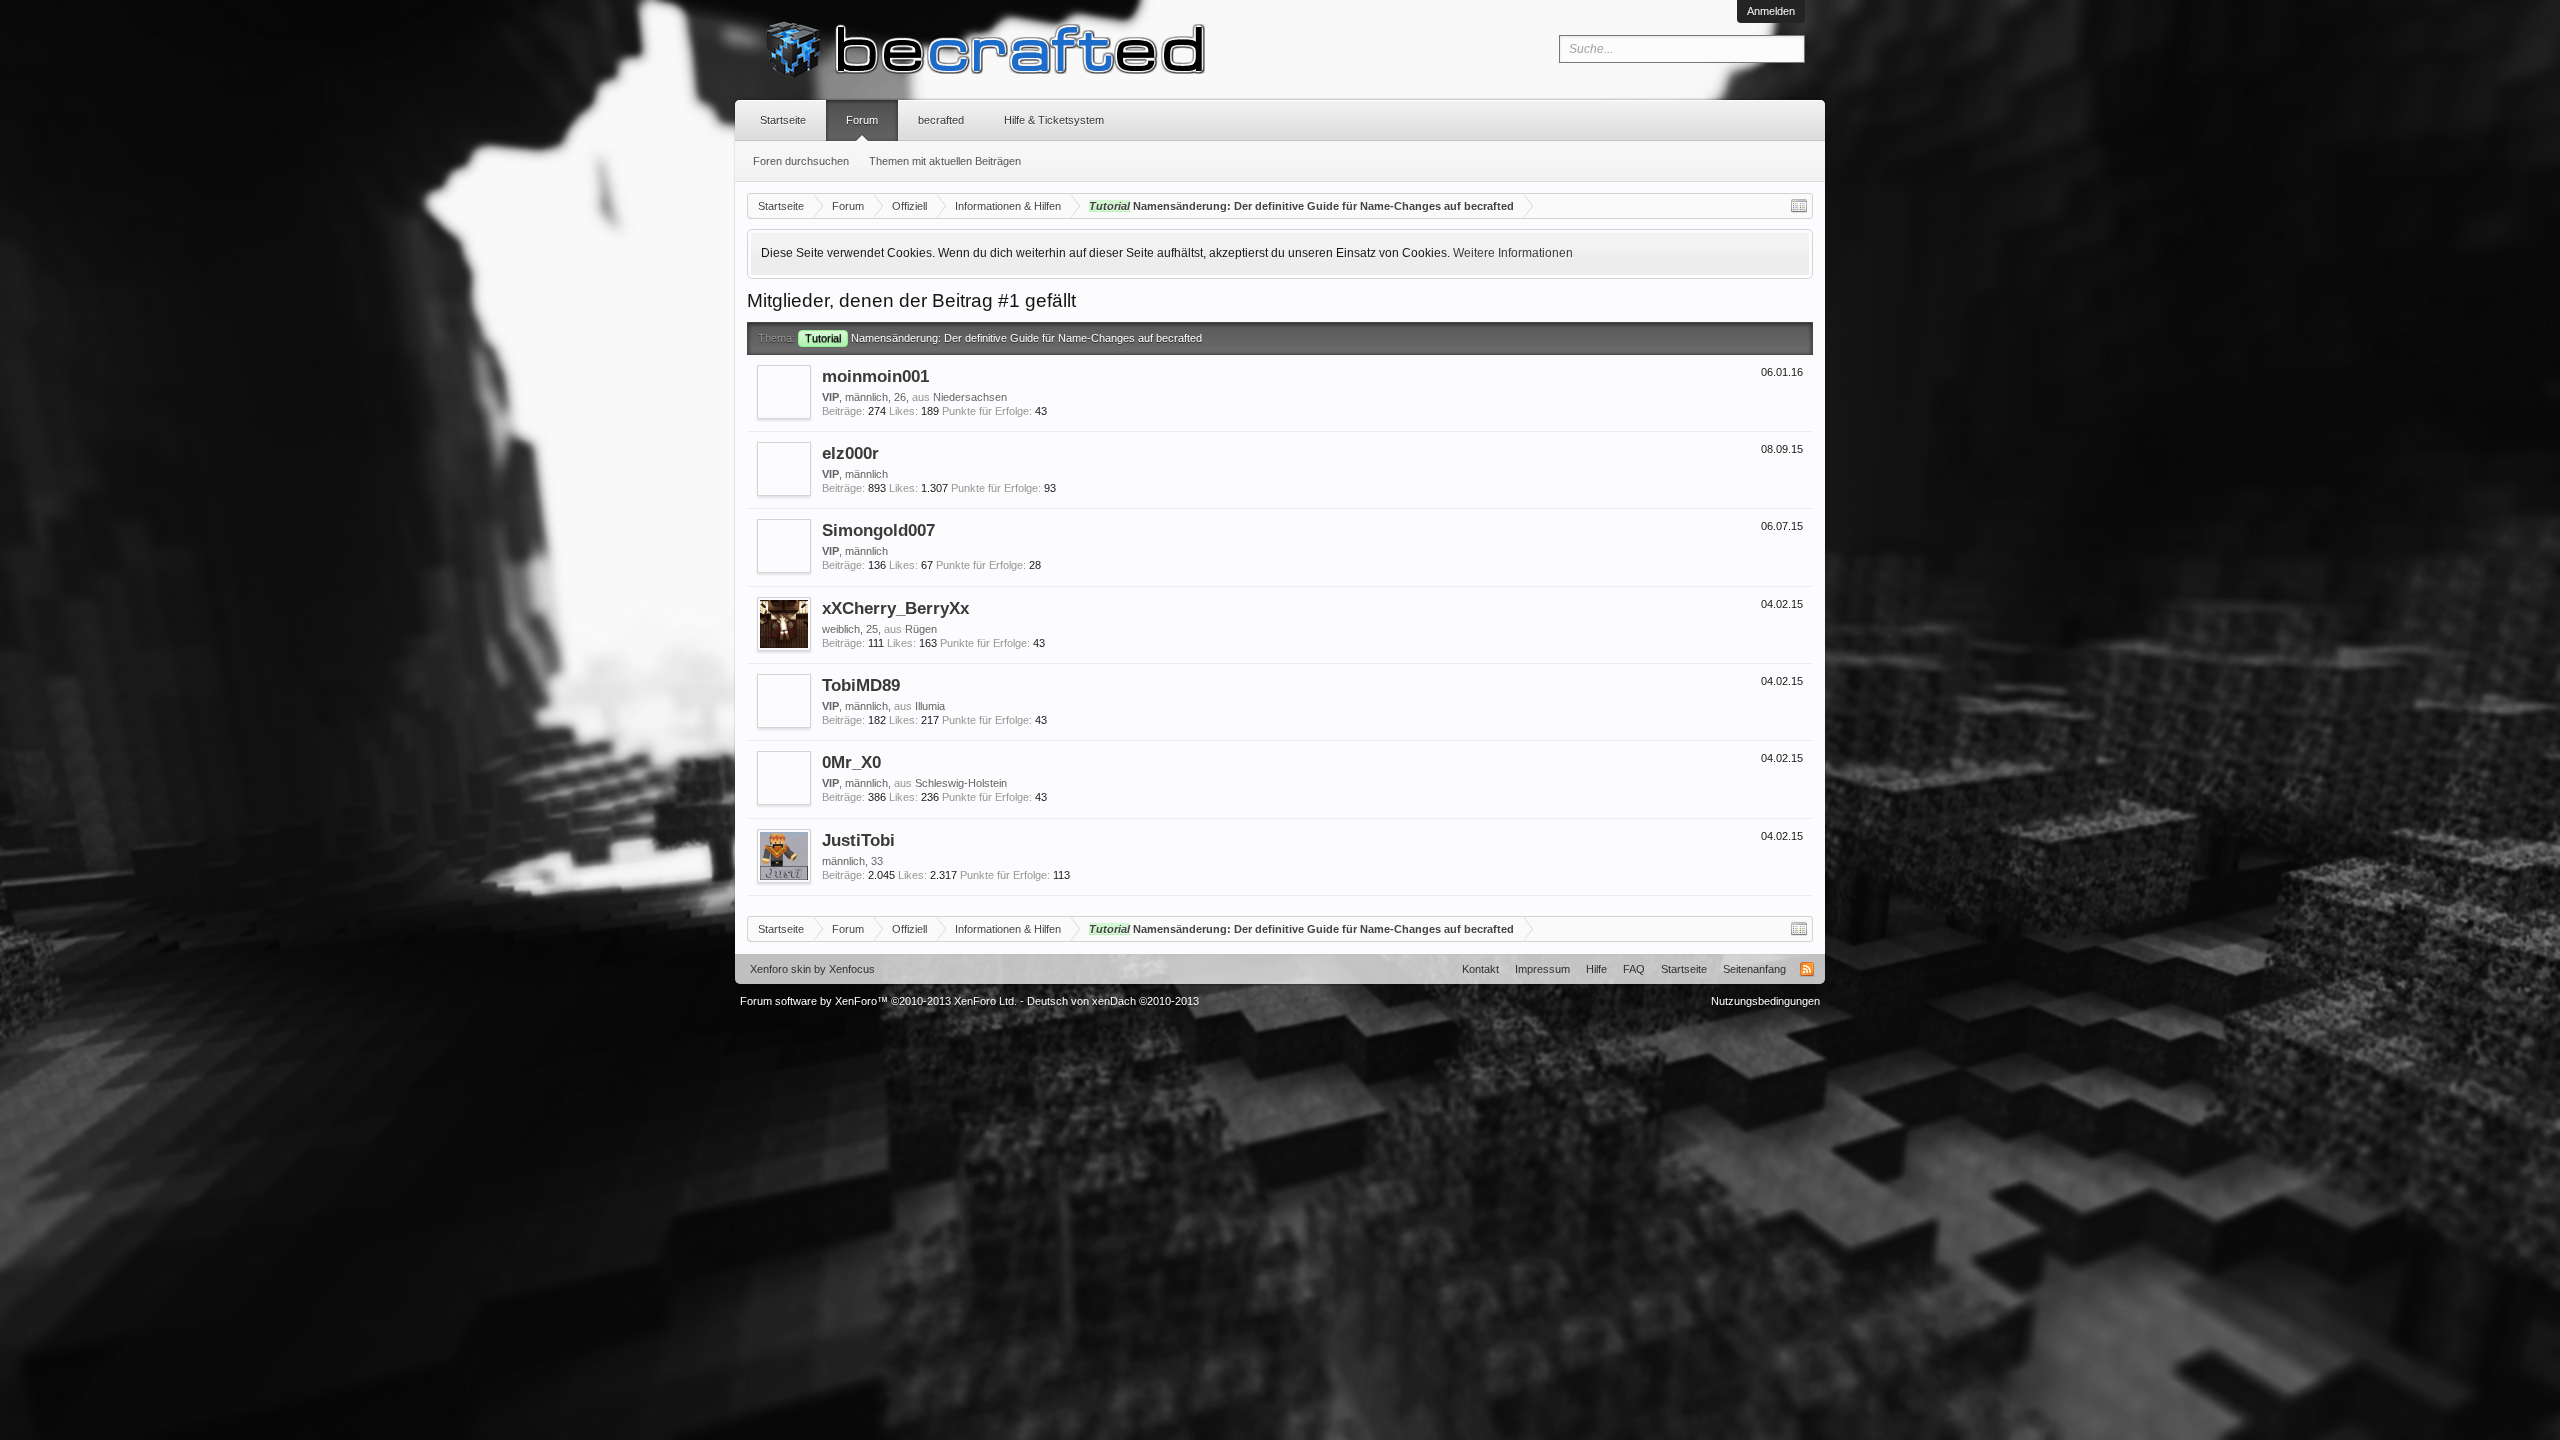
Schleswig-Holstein (961, 783)
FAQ (1634, 969)
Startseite (783, 120)
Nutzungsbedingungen (1765, 1001)
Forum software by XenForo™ (878, 1001)
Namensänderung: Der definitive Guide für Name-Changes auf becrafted (1003, 338)
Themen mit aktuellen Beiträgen (945, 161)
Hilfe (1596, 969)
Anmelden (1771, 11)
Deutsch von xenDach (1113, 1001)
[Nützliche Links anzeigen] (1799, 206)
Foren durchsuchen (801, 161)
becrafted (941, 120)
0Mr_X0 (851, 762)
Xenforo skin (780, 969)
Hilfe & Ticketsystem (1054, 120)
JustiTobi (858, 840)
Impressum (1542, 969)
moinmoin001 (875, 376)
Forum (862, 120)
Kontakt (1480, 969)
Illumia (930, 706)
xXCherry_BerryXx (895, 608)
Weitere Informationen (1513, 253)
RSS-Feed (1807, 969)
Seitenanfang (1754, 969)
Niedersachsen (970, 397)
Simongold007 (878, 530)
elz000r (850, 453)
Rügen (921, 629)
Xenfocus (852, 969)
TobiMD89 (861, 685)
